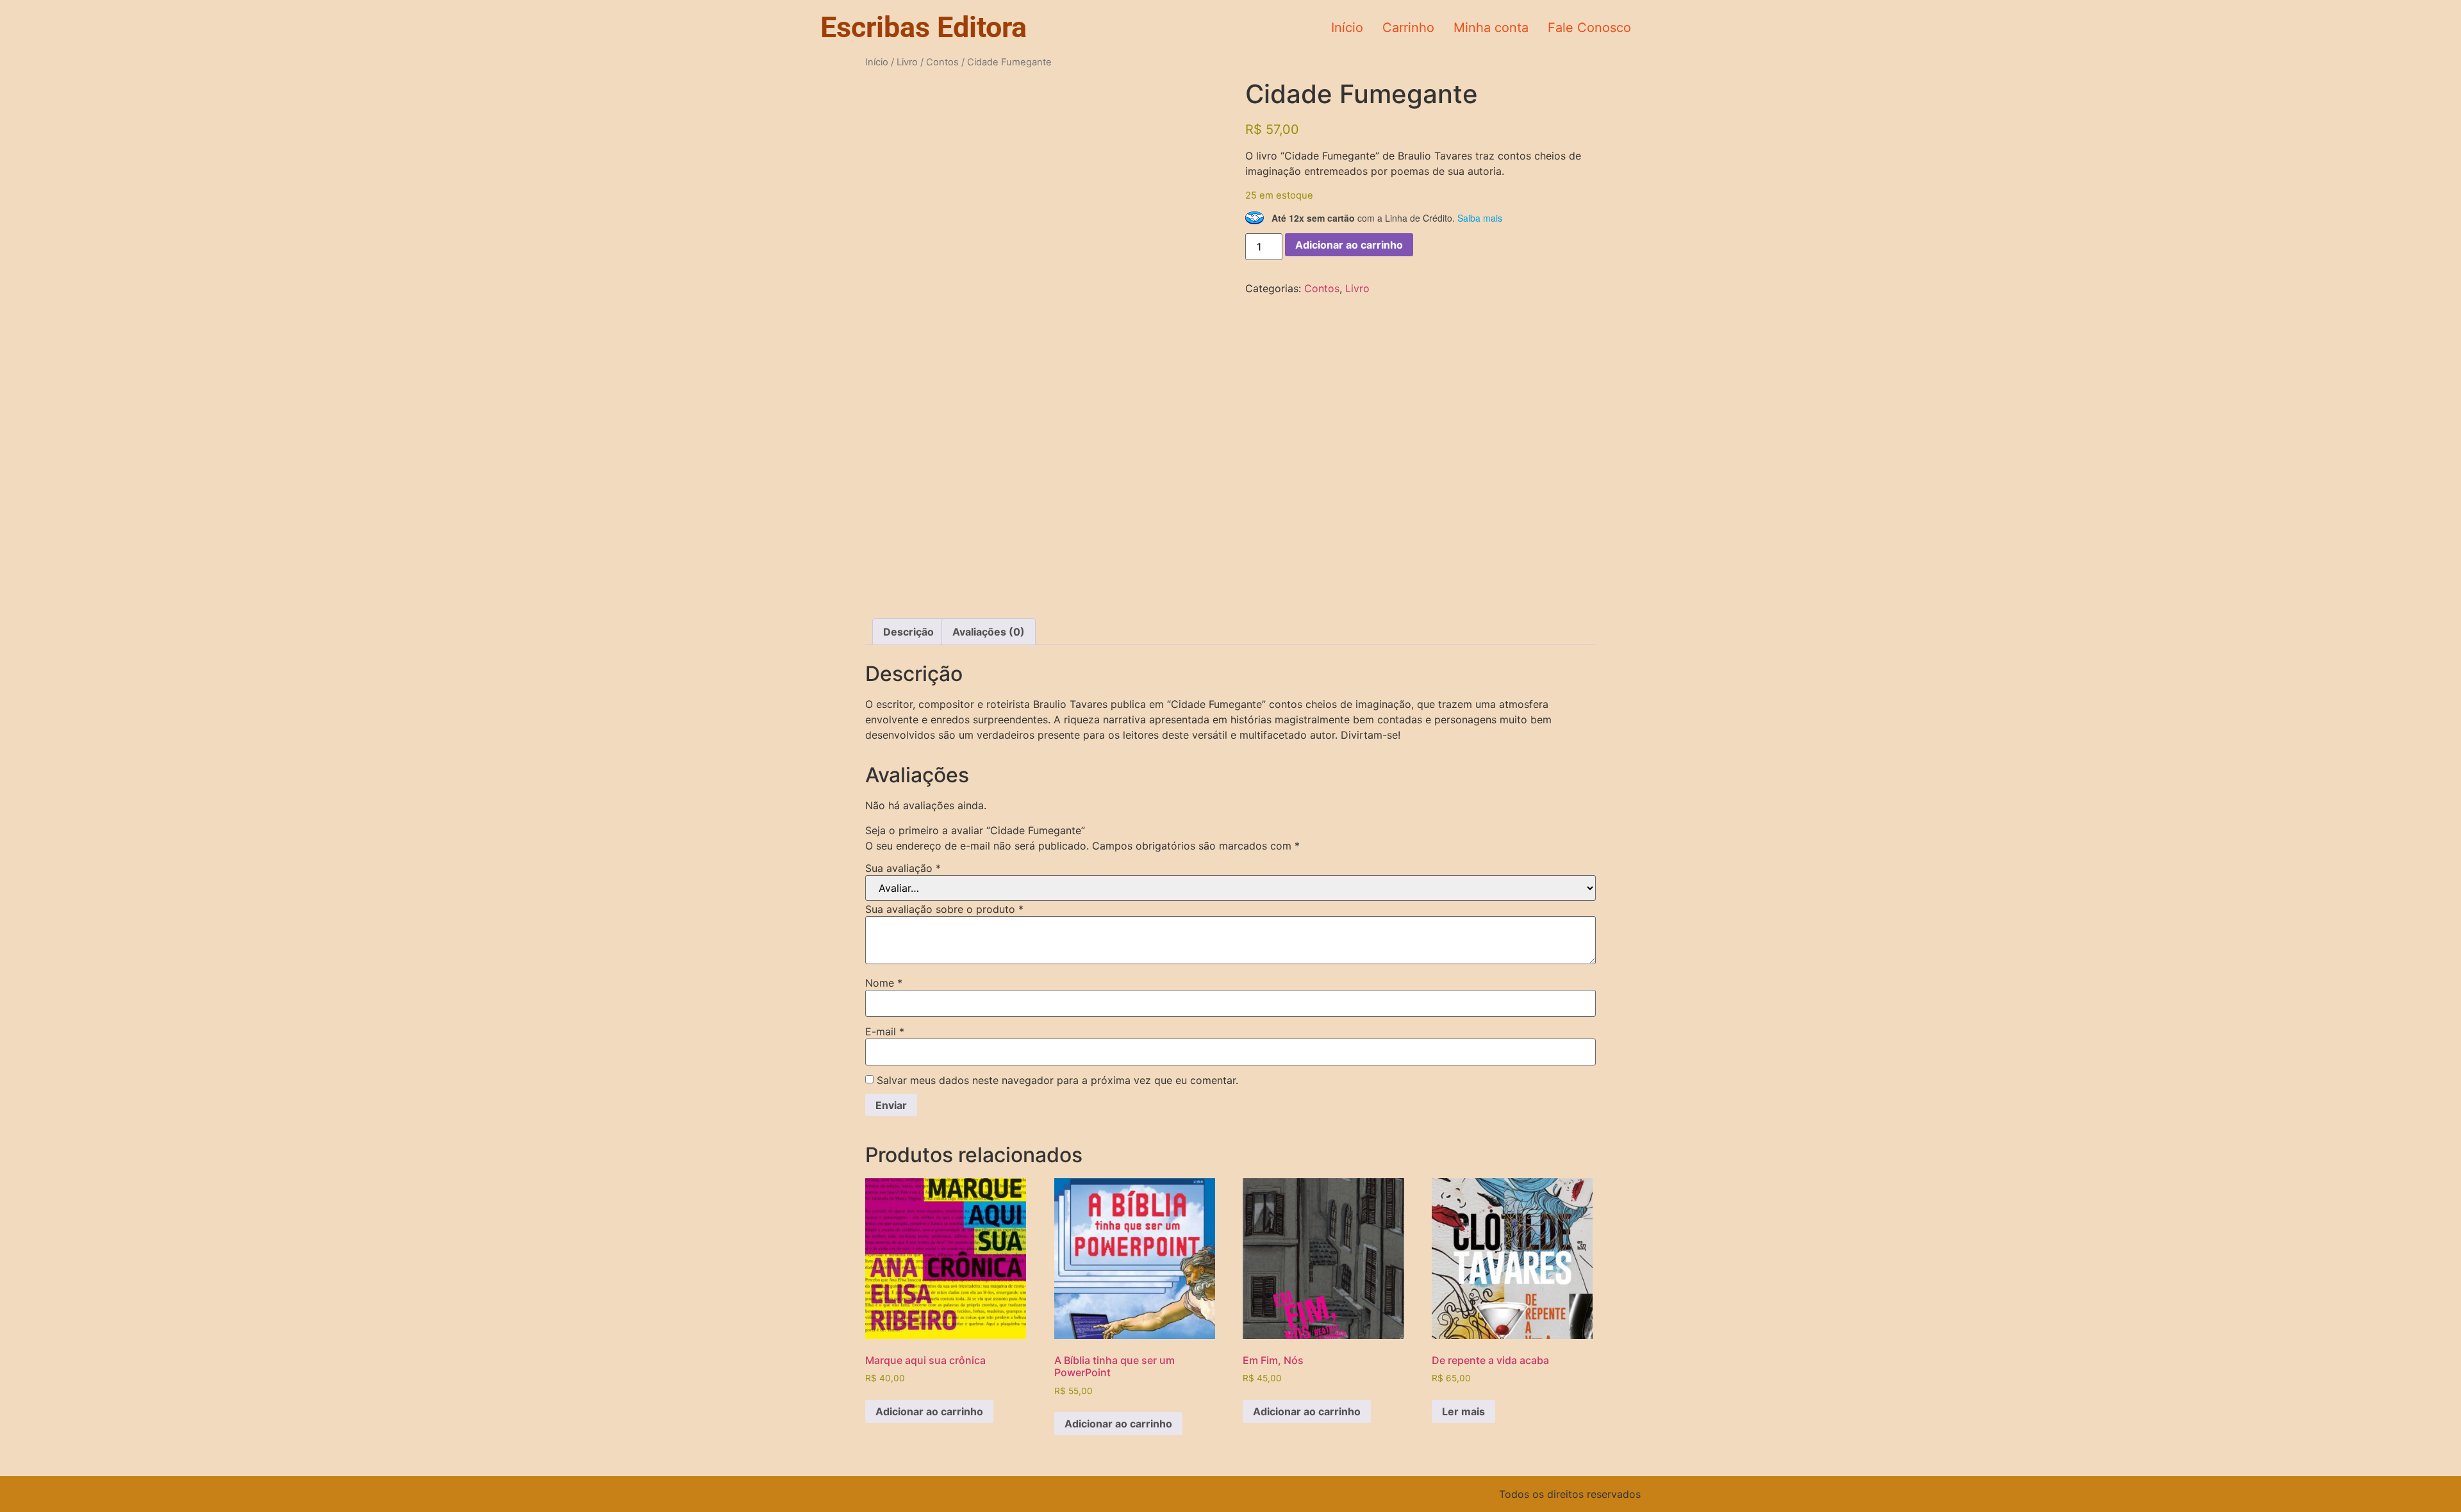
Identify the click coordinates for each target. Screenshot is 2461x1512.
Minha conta (1491, 28)
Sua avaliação (903, 868)
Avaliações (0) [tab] (989, 632)
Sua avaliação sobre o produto (944, 909)
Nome (884, 983)
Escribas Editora (924, 27)
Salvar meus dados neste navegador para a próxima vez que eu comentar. (1057, 1080)
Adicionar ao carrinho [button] (929, 1411)
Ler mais (1463, 1411)
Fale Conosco (1589, 28)
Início (1347, 28)
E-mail (885, 1031)
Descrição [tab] (908, 632)
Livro (907, 62)
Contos (942, 62)
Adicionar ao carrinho (1349, 245)
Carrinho (1408, 28)
